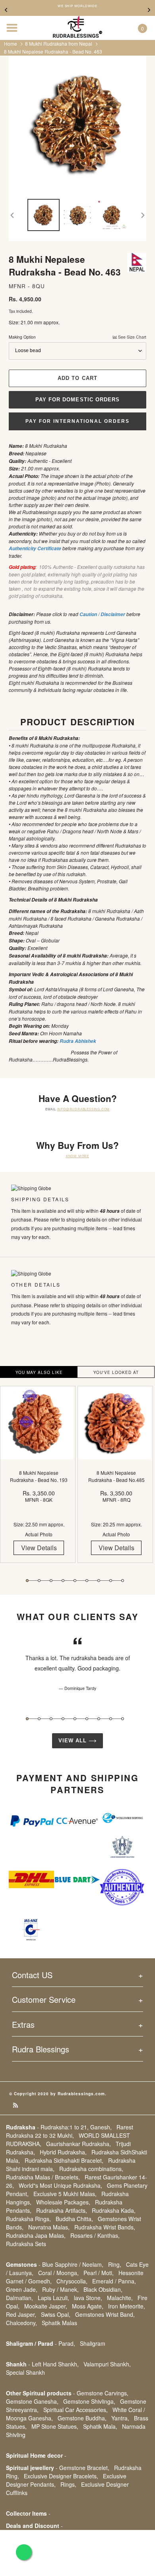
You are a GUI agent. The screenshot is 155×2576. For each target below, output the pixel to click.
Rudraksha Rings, (28, 2219)
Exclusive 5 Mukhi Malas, (65, 2194)
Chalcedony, (21, 2323)
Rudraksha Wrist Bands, (105, 2227)
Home (11, 43)
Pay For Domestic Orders (77, 400)
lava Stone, (88, 2298)
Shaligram (93, 2343)
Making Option (77, 337)
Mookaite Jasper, (46, 2306)
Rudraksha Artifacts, (62, 2210)
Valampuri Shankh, (107, 2364)
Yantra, (120, 2418)
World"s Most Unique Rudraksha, (60, 2185)
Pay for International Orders (77, 421)
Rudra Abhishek (78, 1041)
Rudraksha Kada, (114, 2210)
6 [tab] (87, 1581)
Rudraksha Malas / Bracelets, (43, 2177)
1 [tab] (27, 1581)
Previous (6, 10)
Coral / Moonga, (58, 2273)
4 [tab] (63, 1581)
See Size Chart (132, 337)
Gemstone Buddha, (82, 2418)
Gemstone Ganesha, (32, 2401)
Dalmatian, (19, 2298)
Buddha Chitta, (74, 2219)
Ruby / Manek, (60, 2289)
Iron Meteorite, (127, 2306)
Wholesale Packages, (63, 2202)
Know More (77, 1156)
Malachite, (120, 2298)
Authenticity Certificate (35, 548)
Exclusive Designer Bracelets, (61, 2476)
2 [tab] (39, 1581)
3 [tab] (51, 1581)
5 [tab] (75, 1581)
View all (74, 1741)
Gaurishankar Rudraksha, (78, 2144)
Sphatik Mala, (100, 2426)
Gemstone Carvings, (103, 2393)
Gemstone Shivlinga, (89, 2401)
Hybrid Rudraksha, (63, 2152)
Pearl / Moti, (99, 2273)
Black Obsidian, (103, 2289)
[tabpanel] (39, 1480)
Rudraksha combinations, (91, 2169)
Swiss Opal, (56, 2314)
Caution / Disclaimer (102, 614)
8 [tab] (111, 1581)
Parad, (67, 2343)
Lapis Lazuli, (53, 2298)
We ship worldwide (77, 6)
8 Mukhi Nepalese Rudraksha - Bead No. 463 (53, 51)
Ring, (115, 2264)
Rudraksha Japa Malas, (36, 2235)
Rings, (68, 2484)
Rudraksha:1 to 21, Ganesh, (76, 2127)
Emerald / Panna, (114, 2281)
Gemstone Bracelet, (84, 2468)
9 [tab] (123, 1581)
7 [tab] (99, 1581)
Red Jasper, (21, 2314)
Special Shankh (25, 2372)
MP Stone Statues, (55, 2426)
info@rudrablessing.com (84, 1109)
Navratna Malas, (49, 2227)
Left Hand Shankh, (55, 2364)
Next (149, 10)
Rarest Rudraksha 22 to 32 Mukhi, (70, 2131)
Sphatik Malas (59, 2323)
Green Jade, (22, 2289)
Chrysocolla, (72, 2281)
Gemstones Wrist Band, (105, 2314)
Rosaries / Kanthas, (95, 2235)
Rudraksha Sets (26, 2244)
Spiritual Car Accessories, (76, 2410)
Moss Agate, (88, 2306)
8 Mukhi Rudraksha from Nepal (59, 43)
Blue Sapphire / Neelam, (73, 2264)
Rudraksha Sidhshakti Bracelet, (64, 2160)
